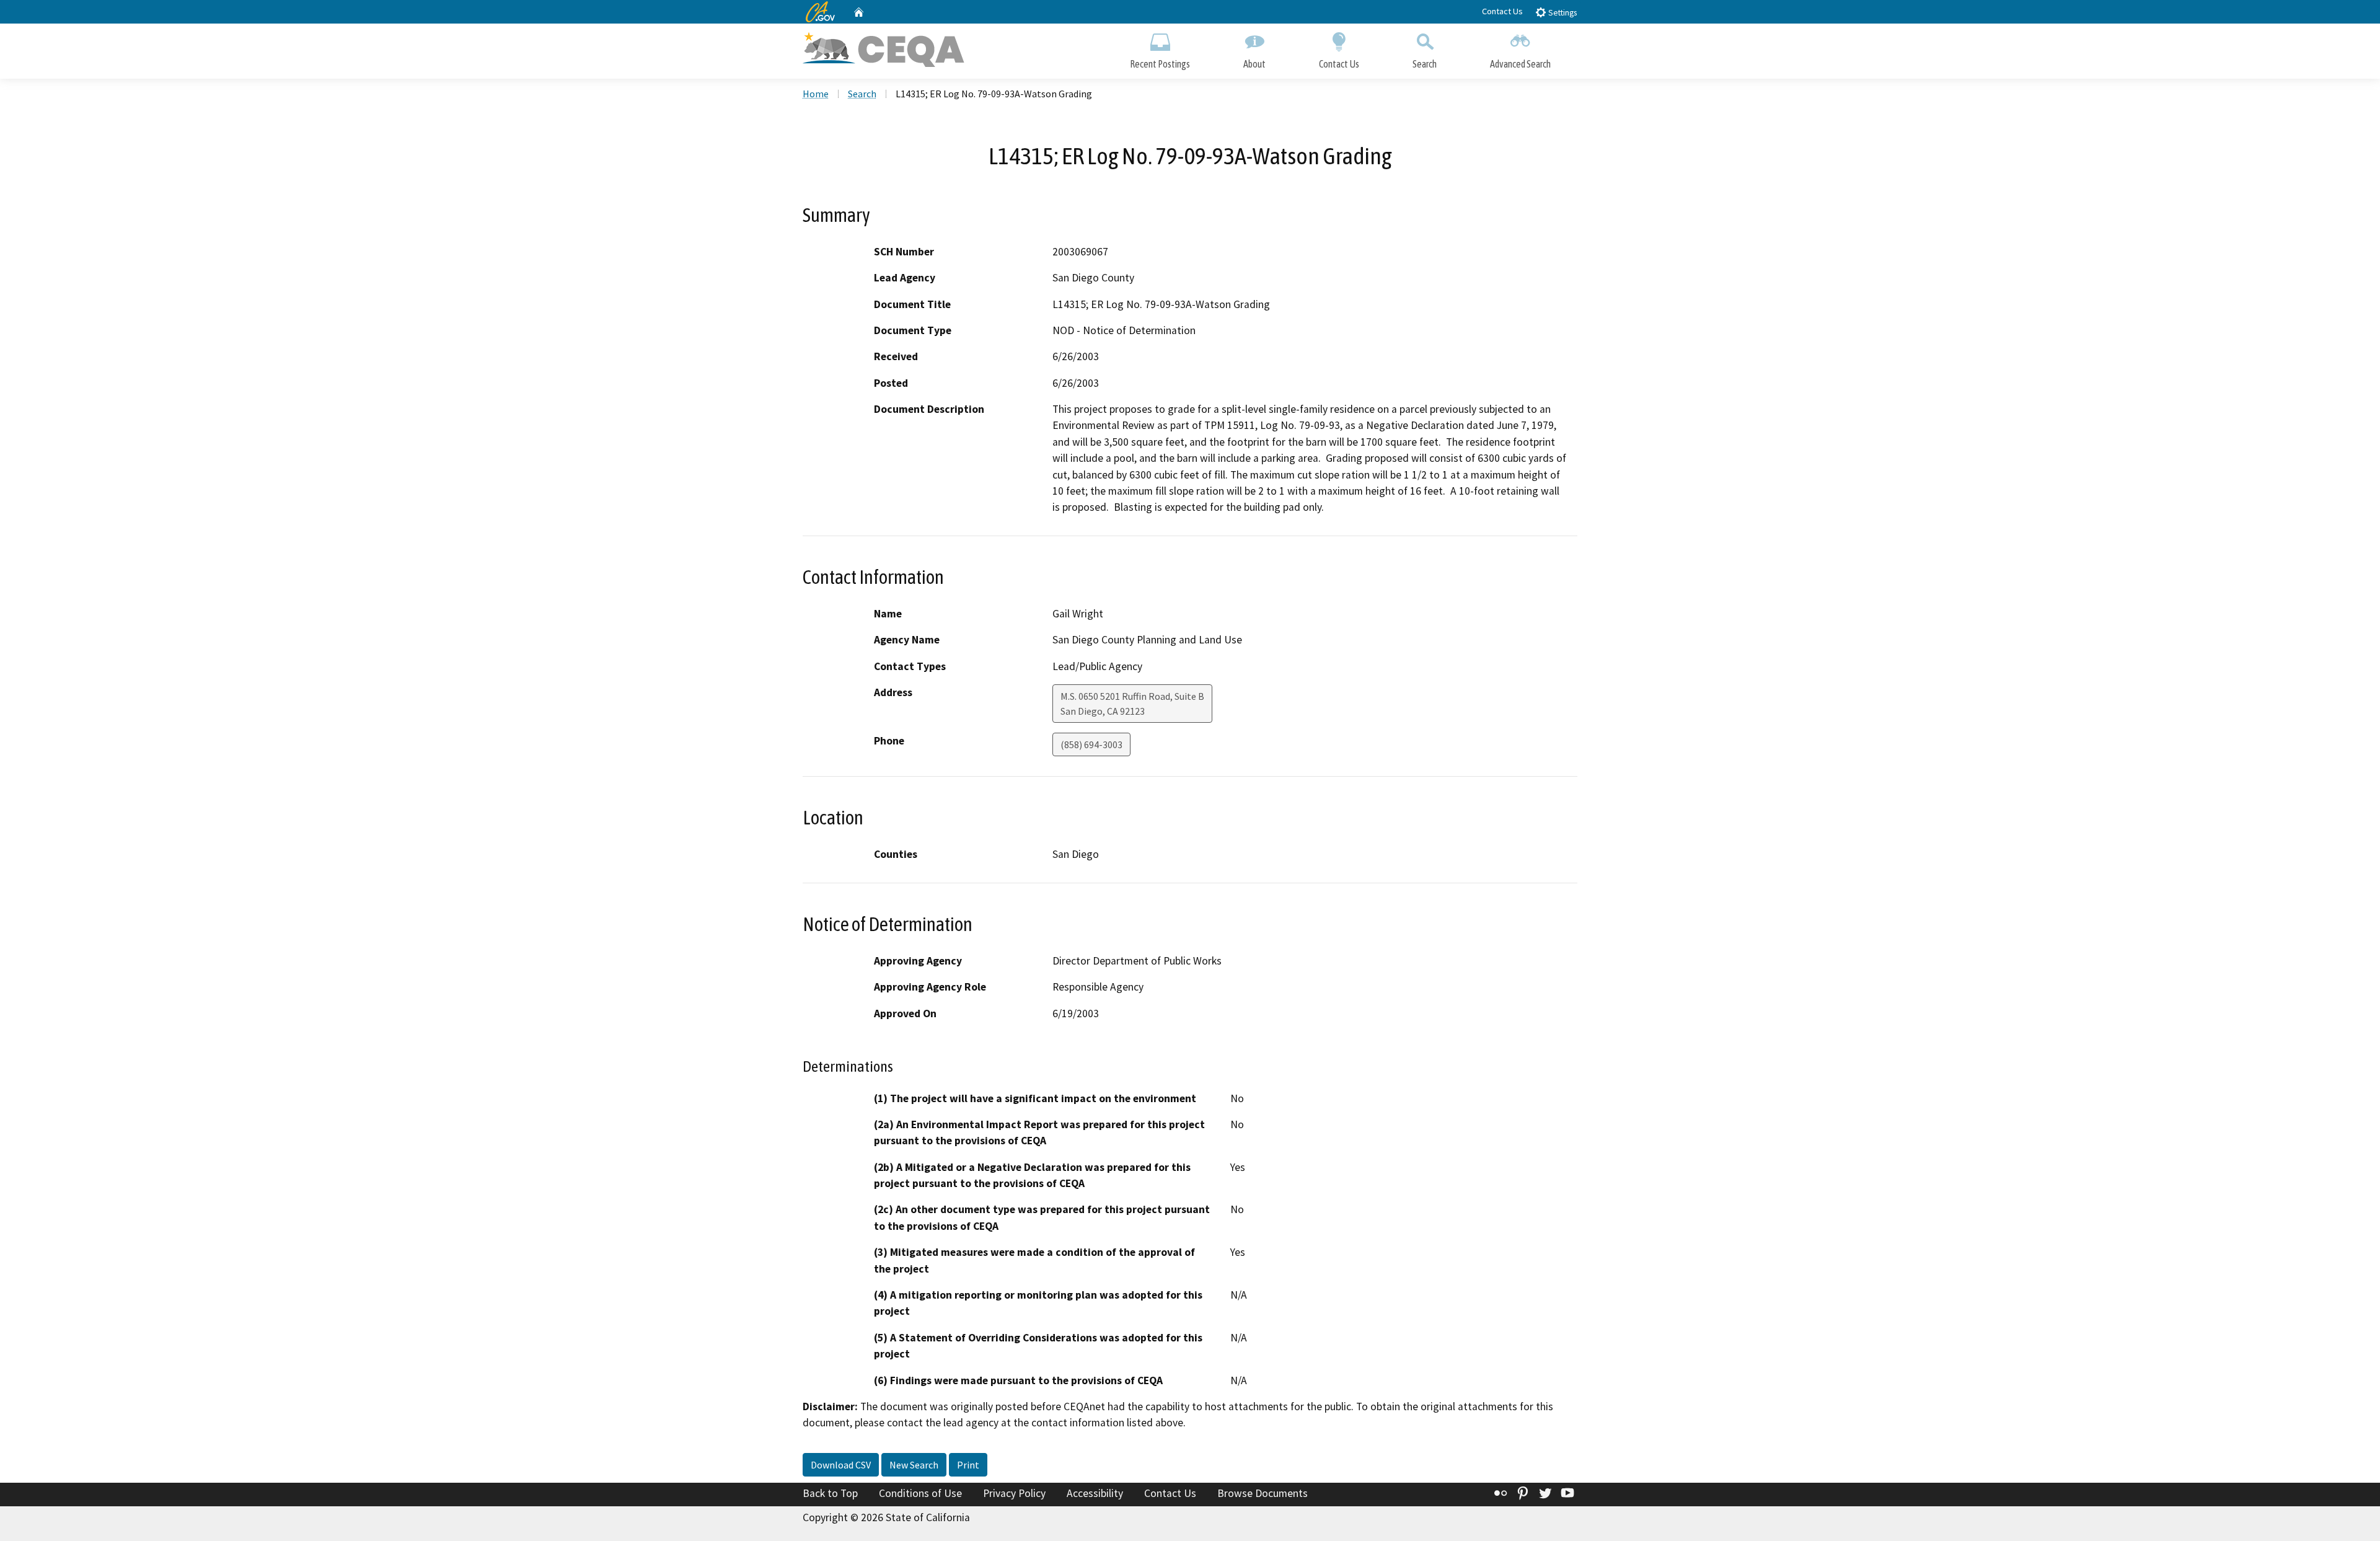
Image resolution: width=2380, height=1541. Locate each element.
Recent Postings (1160, 64)
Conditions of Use (920, 1493)
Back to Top (830, 1493)
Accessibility (1095, 1493)
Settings (1562, 13)
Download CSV (841, 1465)
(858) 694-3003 (1091, 744)
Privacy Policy (1014, 1493)
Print (968, 1465)
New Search (914, 1465)
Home (816, 94)
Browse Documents (1263, 1493)
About (1254, 64)
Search (1425, 64)
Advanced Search (1520, 64)
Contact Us (1502, 11)
